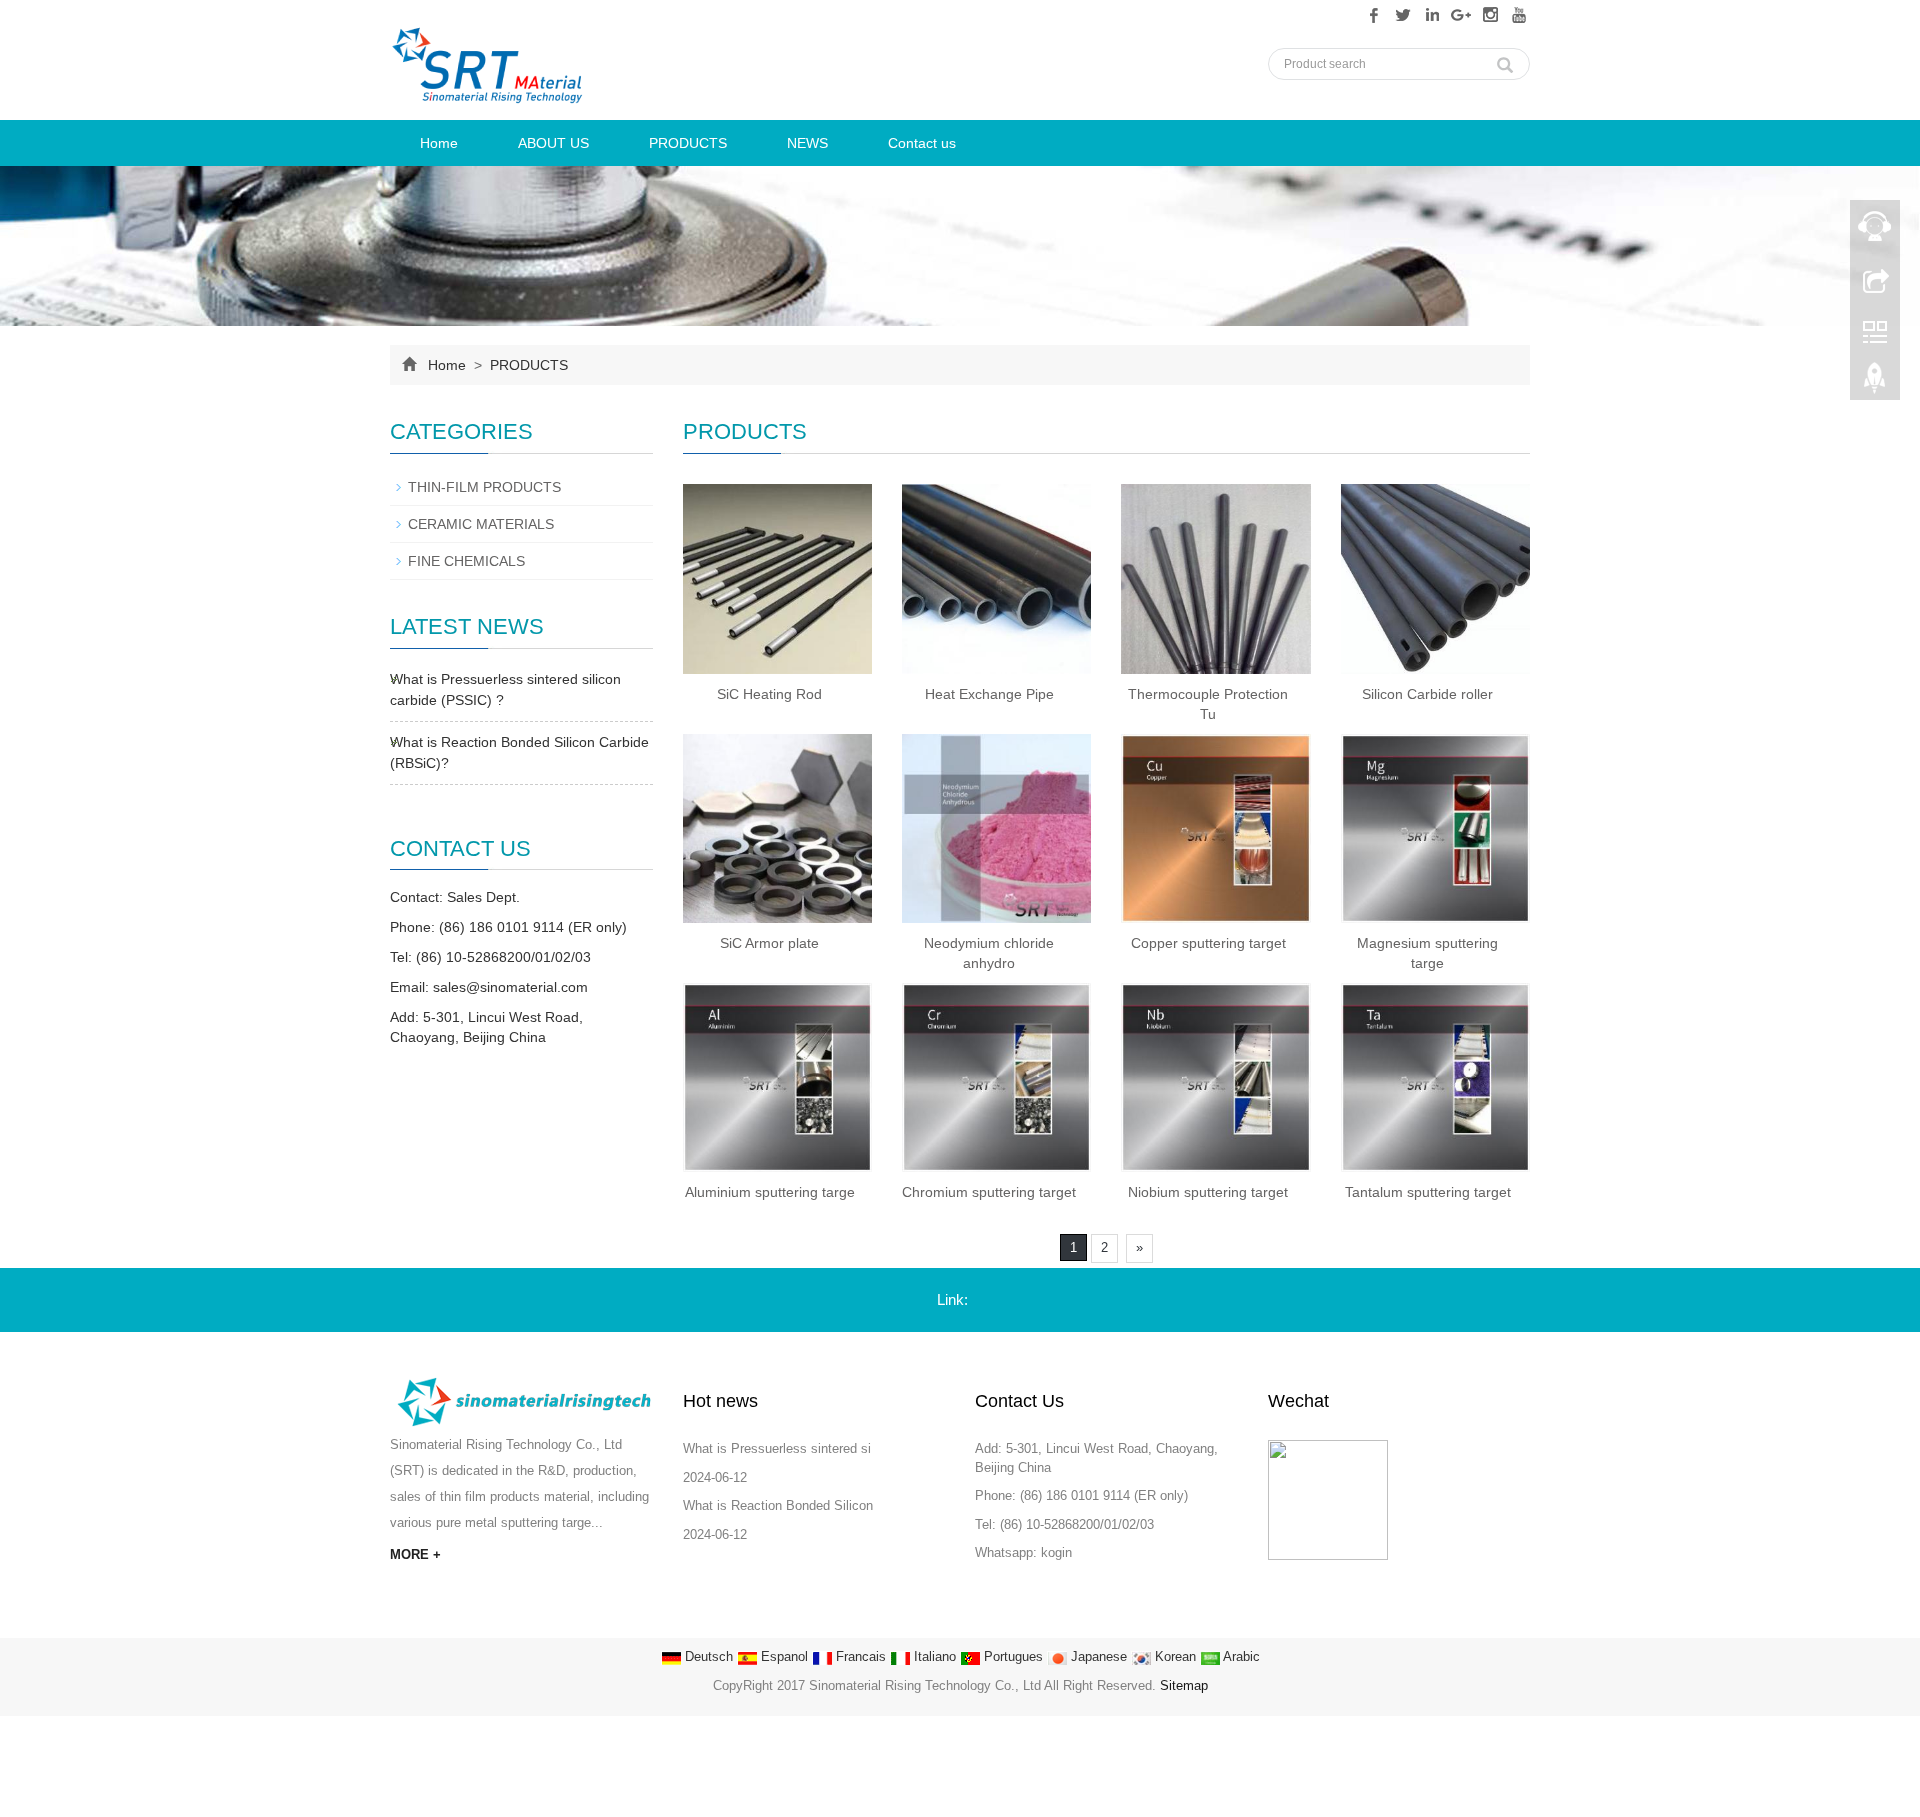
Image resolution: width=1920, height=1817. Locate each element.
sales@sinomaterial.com (510, 987)
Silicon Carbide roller (1427, 694)
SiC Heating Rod (769, 694)
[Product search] (1505, 60)
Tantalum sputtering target (1428, 1192)
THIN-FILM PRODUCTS (484, 487)
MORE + (415, 1554)
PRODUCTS (688, 143)
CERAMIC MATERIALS (481, 524)
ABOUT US (553, 143)
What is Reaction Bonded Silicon (778, 1505)
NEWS (807, 143)
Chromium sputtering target (989, 1192)
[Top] (1875, 383)
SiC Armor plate (769, 943)
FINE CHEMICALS (466, 561)
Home (439, 143)
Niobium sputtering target (1208, 1192)
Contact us (922, 143)
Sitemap (1184, 1685)
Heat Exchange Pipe (989, 694)
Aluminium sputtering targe (770, 1192)
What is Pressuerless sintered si (777, 1448)
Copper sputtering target (1208, 943)
